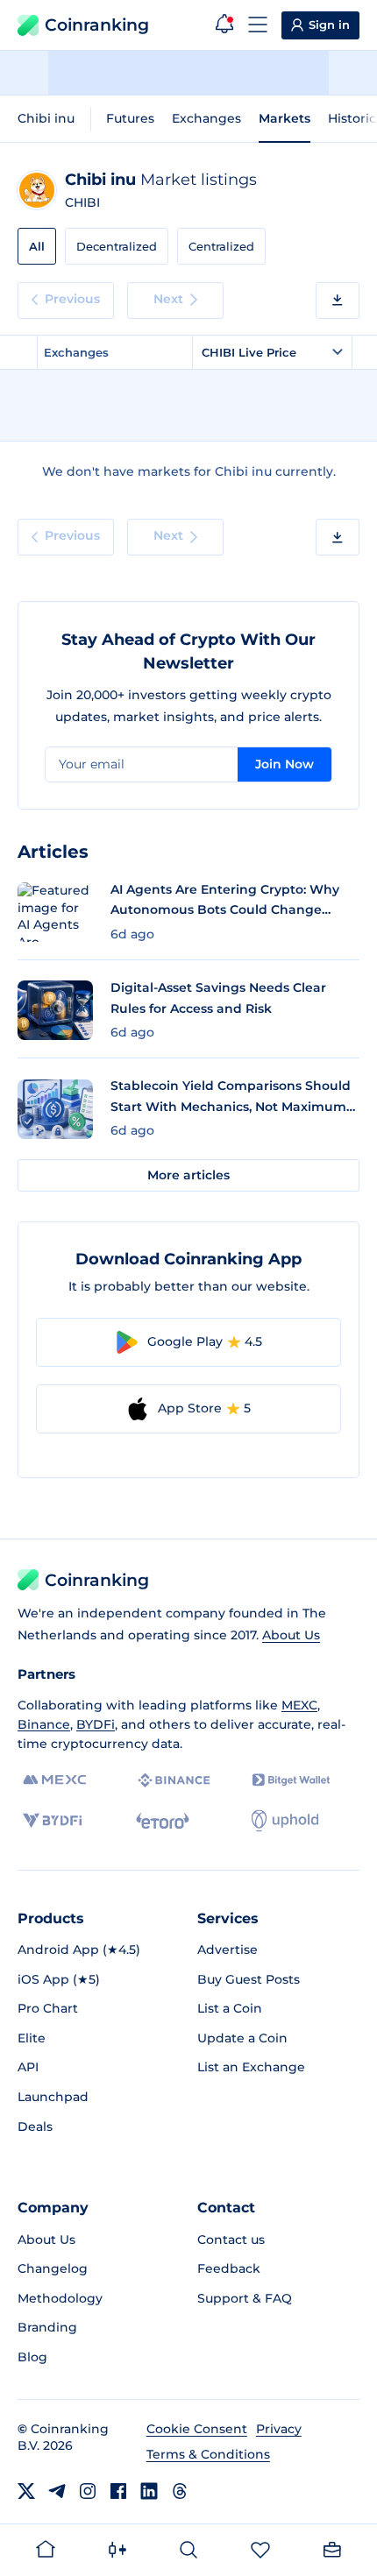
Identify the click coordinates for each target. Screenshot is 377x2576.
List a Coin (230, 2008)
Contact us (231, 2240)
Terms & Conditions (208, 2454)
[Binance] (174, 1780)
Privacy (279, 2429)
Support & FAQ (245, 2298)
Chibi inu (46, 118)
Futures (130, 118)
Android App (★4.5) (79, 1950)
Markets (285, 118)
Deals (35, 2127)
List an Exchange (251, 2067)
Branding (47, 2327)
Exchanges (206, 118)
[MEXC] (55, 1780)
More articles (188, 1175)
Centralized (221, 246)
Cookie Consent (197, 2429)
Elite (32, 2038)
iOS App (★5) (59, 1979)
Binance (44, 1724)
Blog (32, 2357)
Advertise (228, 1950)
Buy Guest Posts (249, 1979)
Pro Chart (48, 2008)
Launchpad (53, 2097)
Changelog (53, 2268)
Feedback (229, 2268)
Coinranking (97, 25)
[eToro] (163, 1821)
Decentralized (117, 246)
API (28, 2067)
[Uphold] (285, 1821)
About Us (291, 1635)
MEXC (299, 1705)
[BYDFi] (52, 1821)
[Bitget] (291, 1780)
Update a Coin (242, 2038)
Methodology (60, 2298)
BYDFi (96, 1724)
